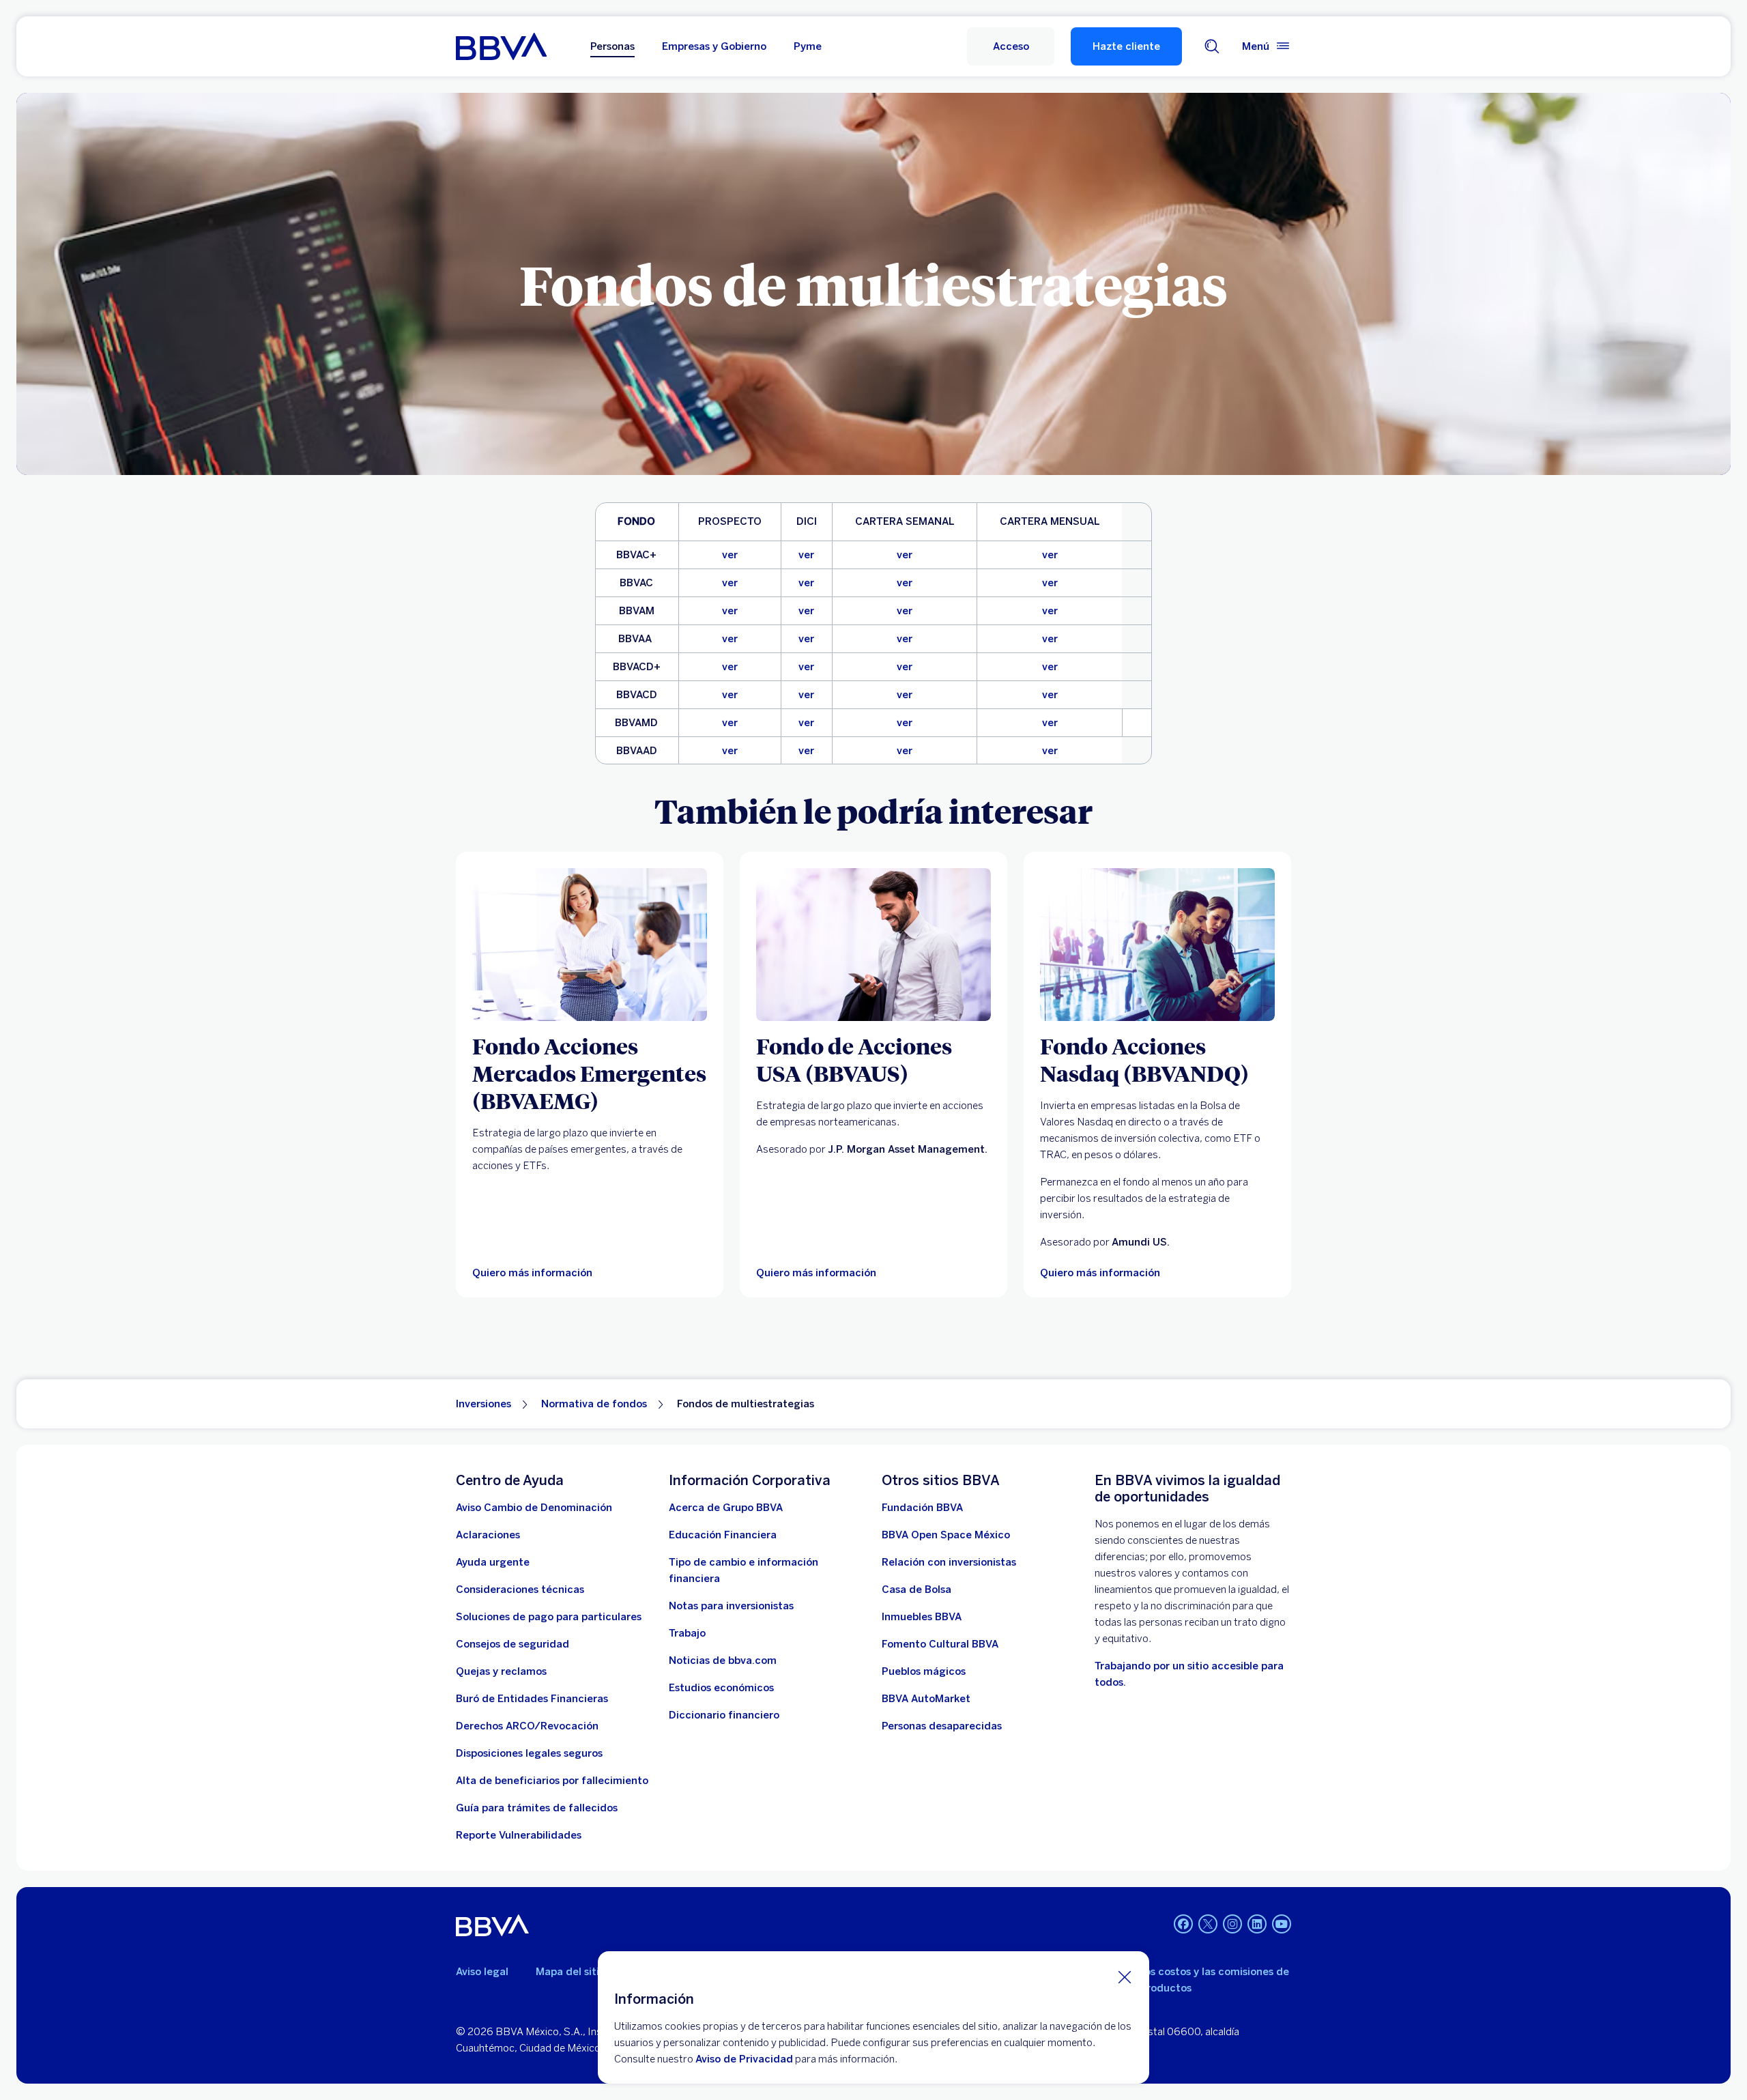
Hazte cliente (1126, 46)
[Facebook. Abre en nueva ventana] (1183, 1924)
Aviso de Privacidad (744, 2059)
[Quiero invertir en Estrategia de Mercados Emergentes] (590, 945)
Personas (612, 46)
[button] (1011, 46)
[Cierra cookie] (1125, 1976)
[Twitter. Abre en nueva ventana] (1208, 1924)
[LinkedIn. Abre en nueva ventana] (1257, 1924)
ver (730, 555)
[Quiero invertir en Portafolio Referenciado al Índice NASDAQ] (1157, 945)
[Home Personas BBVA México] (501, 46)
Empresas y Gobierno (714, 46)
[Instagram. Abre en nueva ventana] (1232, 1924)
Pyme (808, 46)
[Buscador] (1212, 46)
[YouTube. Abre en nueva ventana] (1282, 1924)
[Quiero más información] (873, 945)
